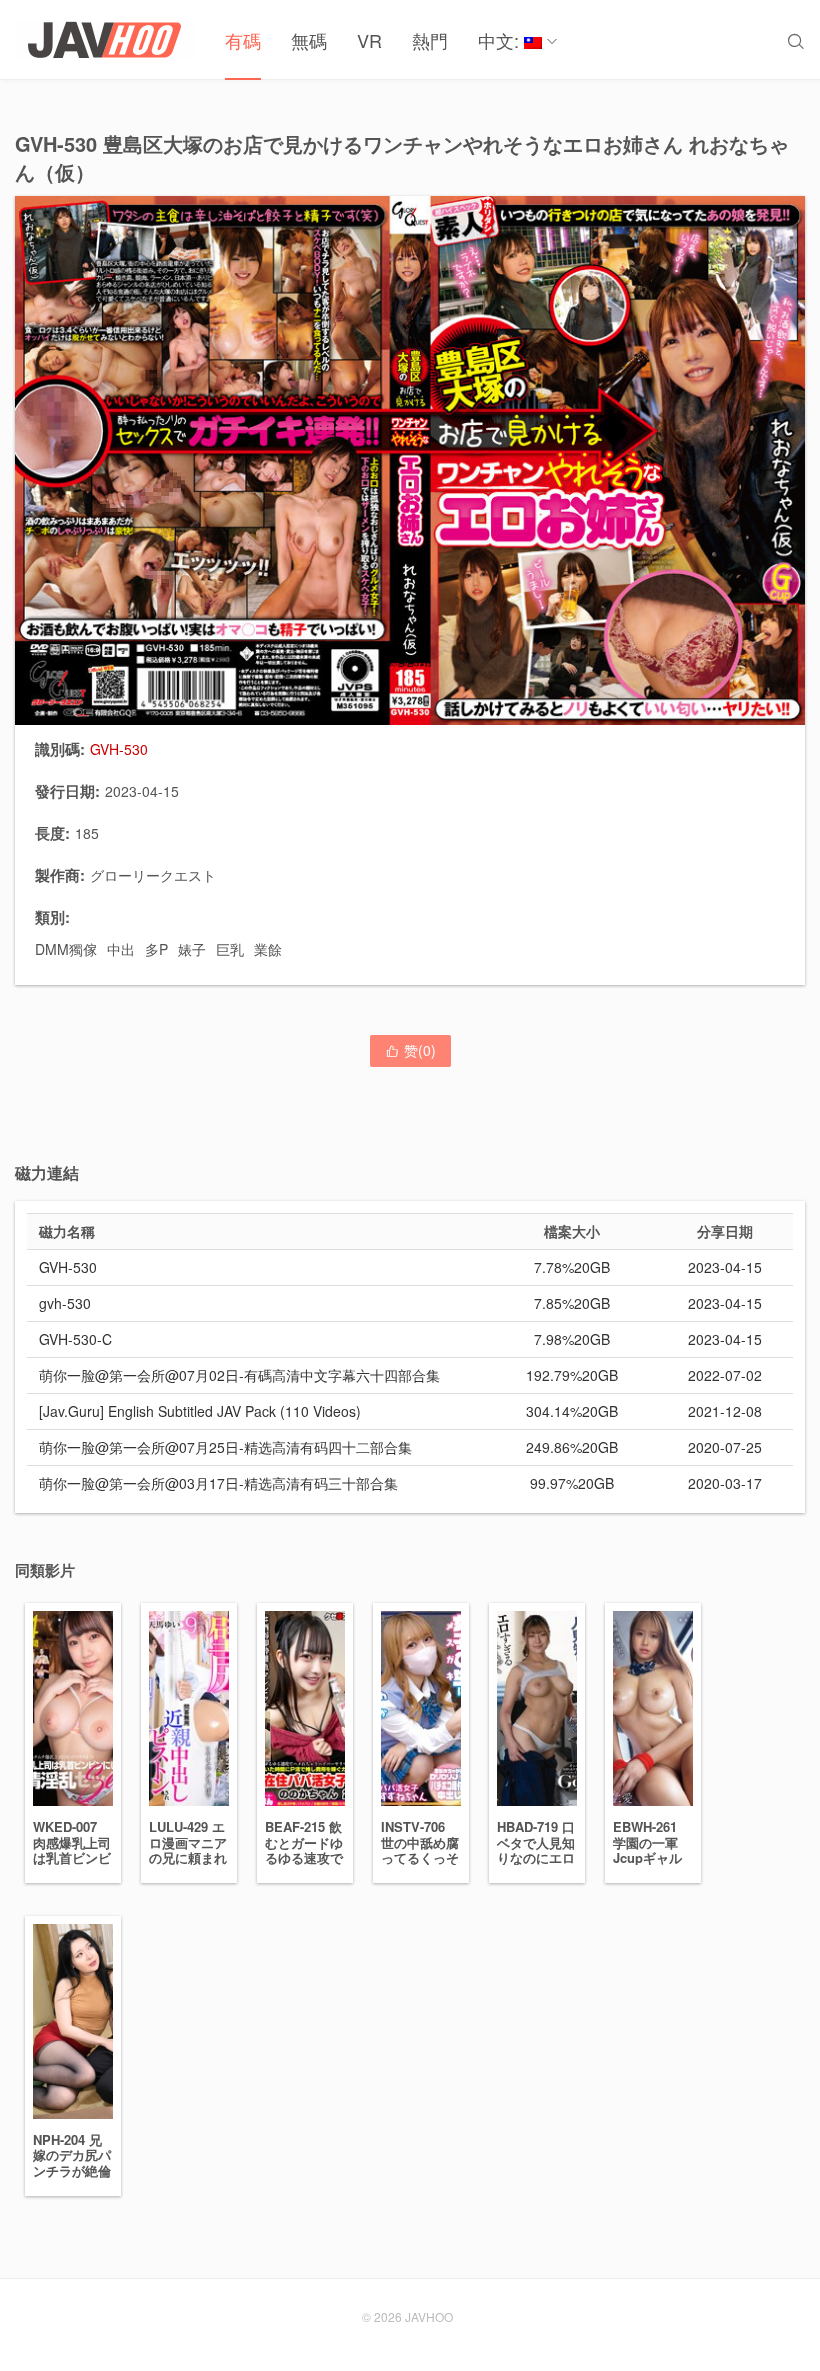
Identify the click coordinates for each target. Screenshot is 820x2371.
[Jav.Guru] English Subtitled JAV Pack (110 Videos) (200, 1411)
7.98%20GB (572, 1339)
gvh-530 (65, 1303)
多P (156, 949)
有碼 (243, 40)
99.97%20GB (572, 1483)
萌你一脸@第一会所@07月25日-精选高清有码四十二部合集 (225, 1447)
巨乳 (230, 949)
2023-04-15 (725, 1267)
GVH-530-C (75, 1339)
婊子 (192, 949)
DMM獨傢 (66, 949)
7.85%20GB (572, 1303)
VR (369, 40)
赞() (410, 1050)
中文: (501, 40)
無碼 (309, 40)
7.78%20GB (572, 1267)
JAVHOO (429, 2316)
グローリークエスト (153, 875)
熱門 (430, 40)
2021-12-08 (725, 1411)
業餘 (268, 949)
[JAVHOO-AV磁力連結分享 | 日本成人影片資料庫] (105, 40)
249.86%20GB (572, 1447)
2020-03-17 (725, 1483)
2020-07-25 (725, 1447)
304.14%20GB (572, 1411)
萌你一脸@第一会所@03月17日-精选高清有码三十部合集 (218, 1483)
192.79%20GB (572, 1375)
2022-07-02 (725, 1375)
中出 (121, 949)
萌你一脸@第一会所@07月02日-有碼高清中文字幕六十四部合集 (239, 1375)
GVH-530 (68, 1267)
